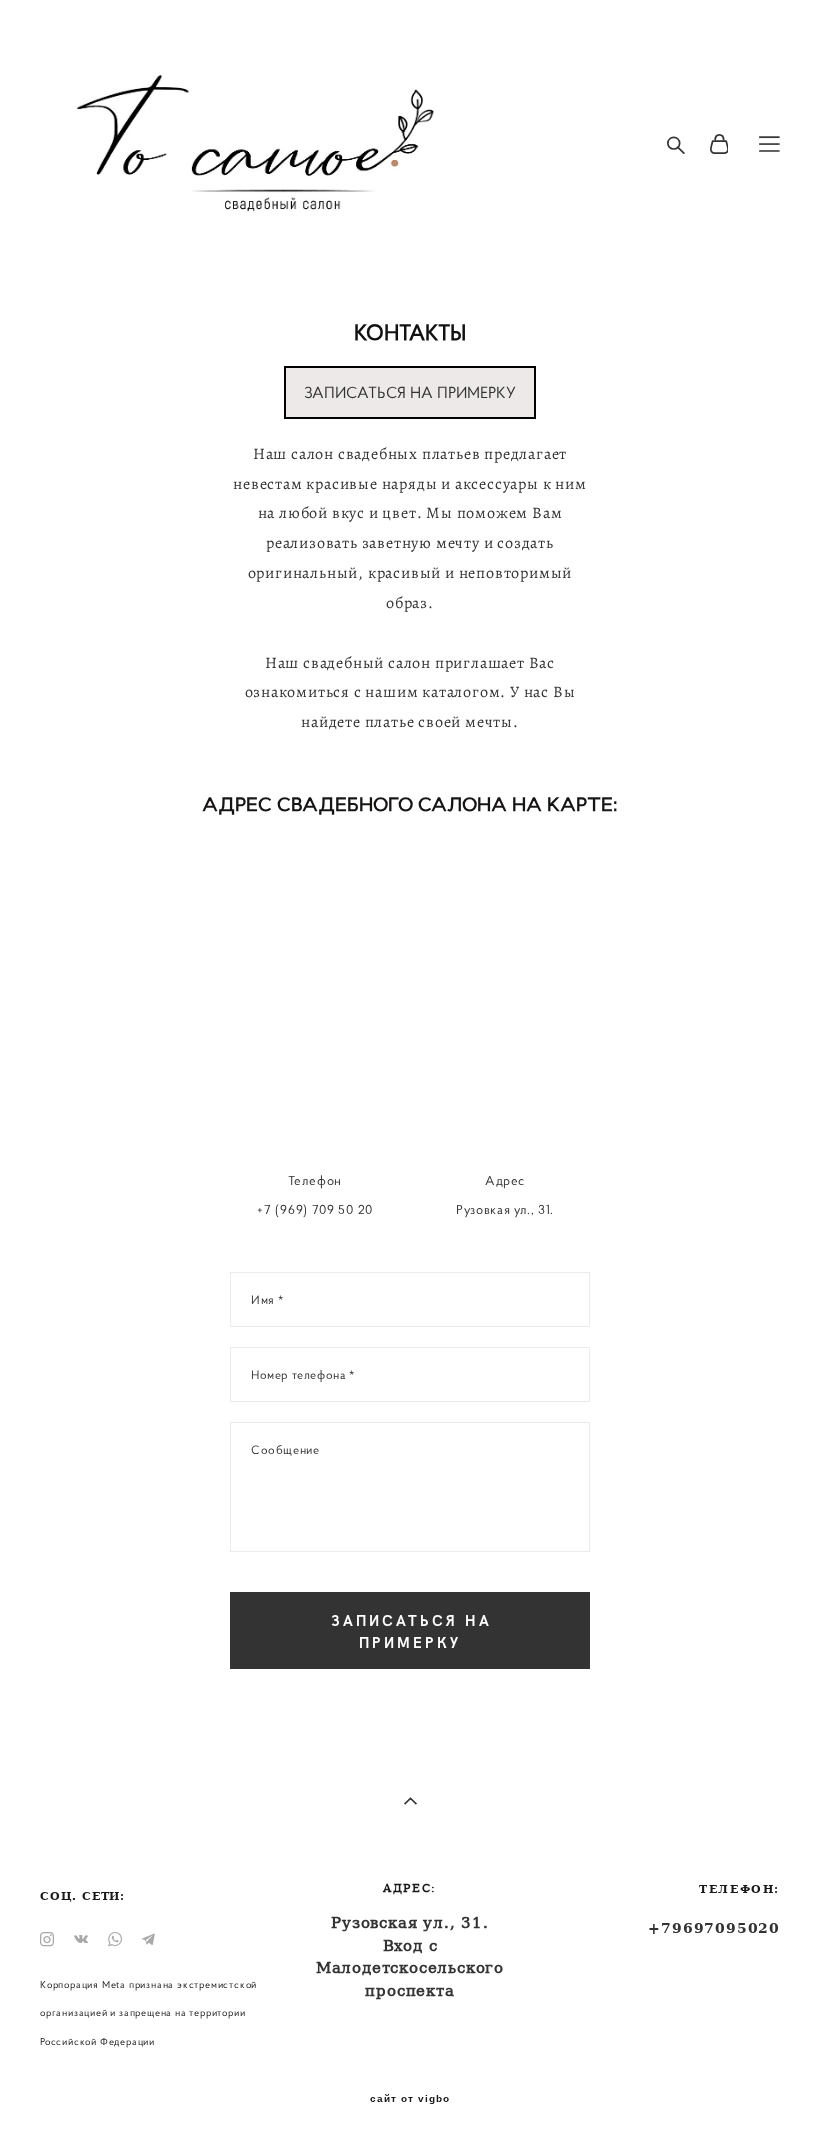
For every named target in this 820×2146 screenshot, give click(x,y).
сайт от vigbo (410, 2099)
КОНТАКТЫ (410, 332)
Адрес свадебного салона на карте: (410, 804)
